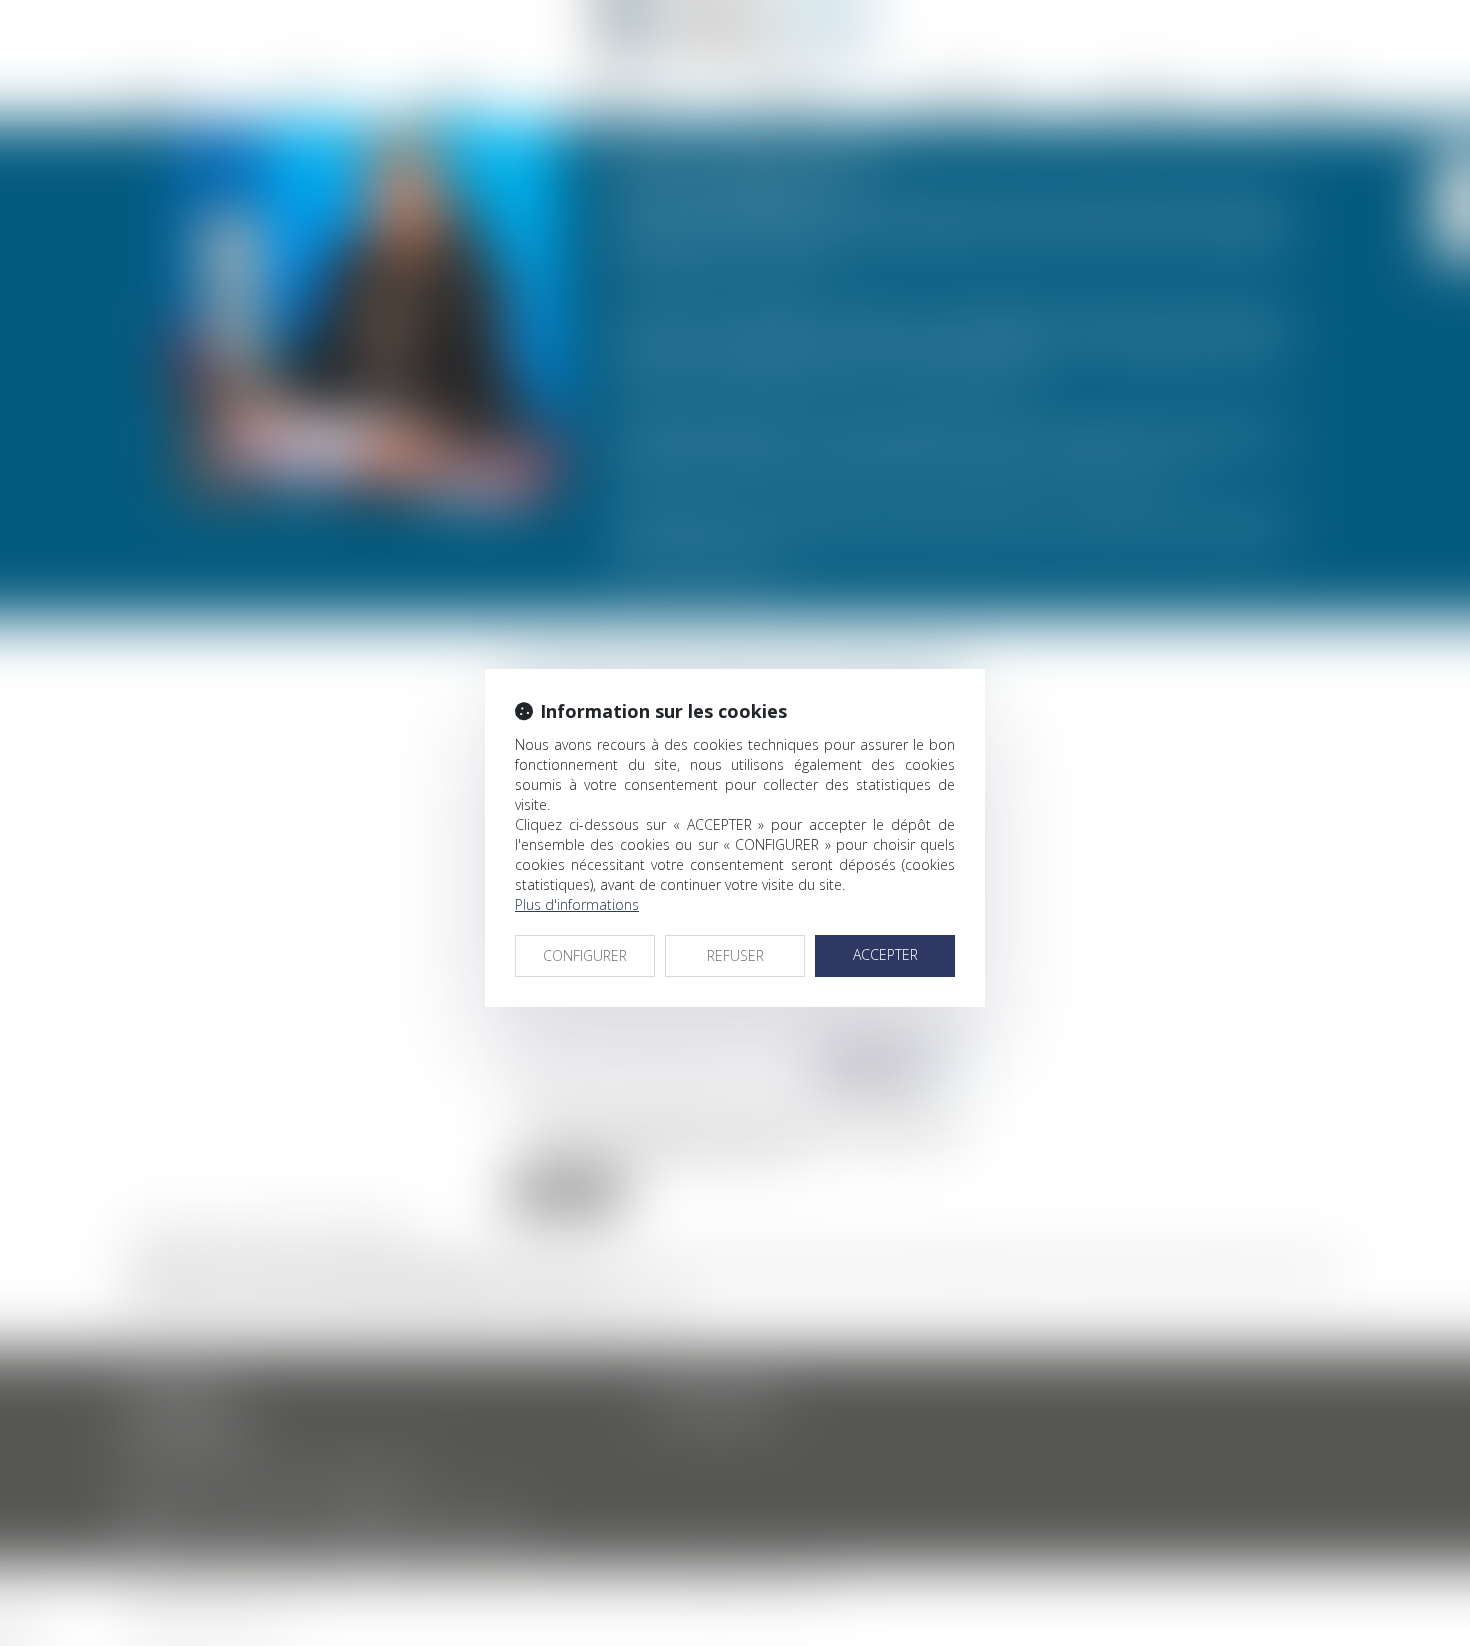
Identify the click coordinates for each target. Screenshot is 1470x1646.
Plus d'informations (577, 904)
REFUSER (735, 955)
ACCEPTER (885, 954)
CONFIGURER (585, 955)
